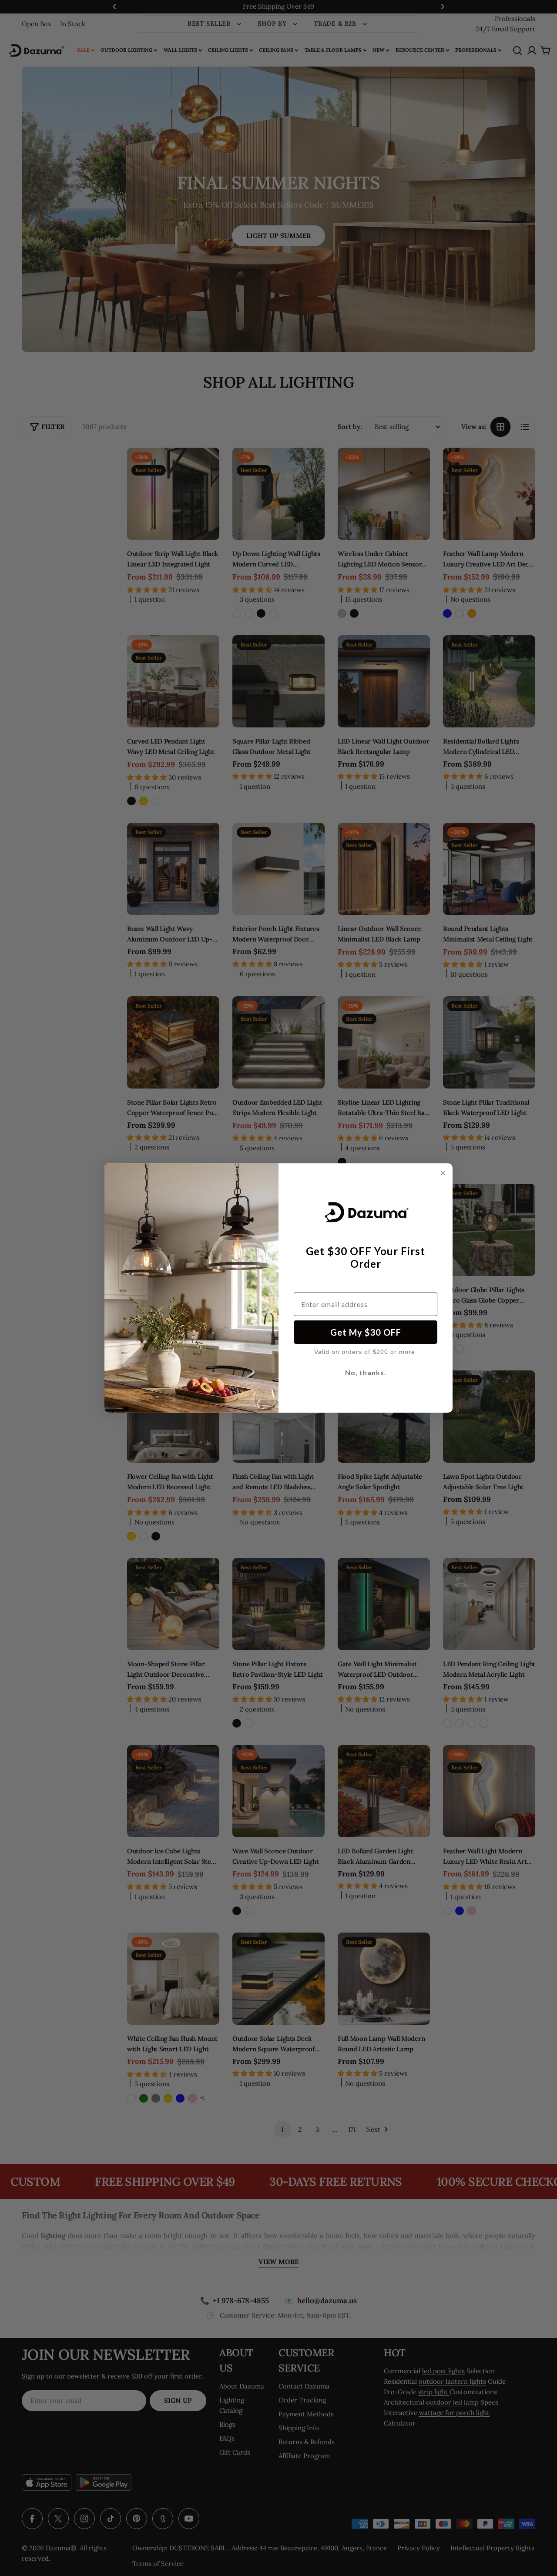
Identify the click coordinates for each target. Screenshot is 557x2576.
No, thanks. (366, 1372)
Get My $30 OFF (366, 1332)
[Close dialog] (443, 1173)
